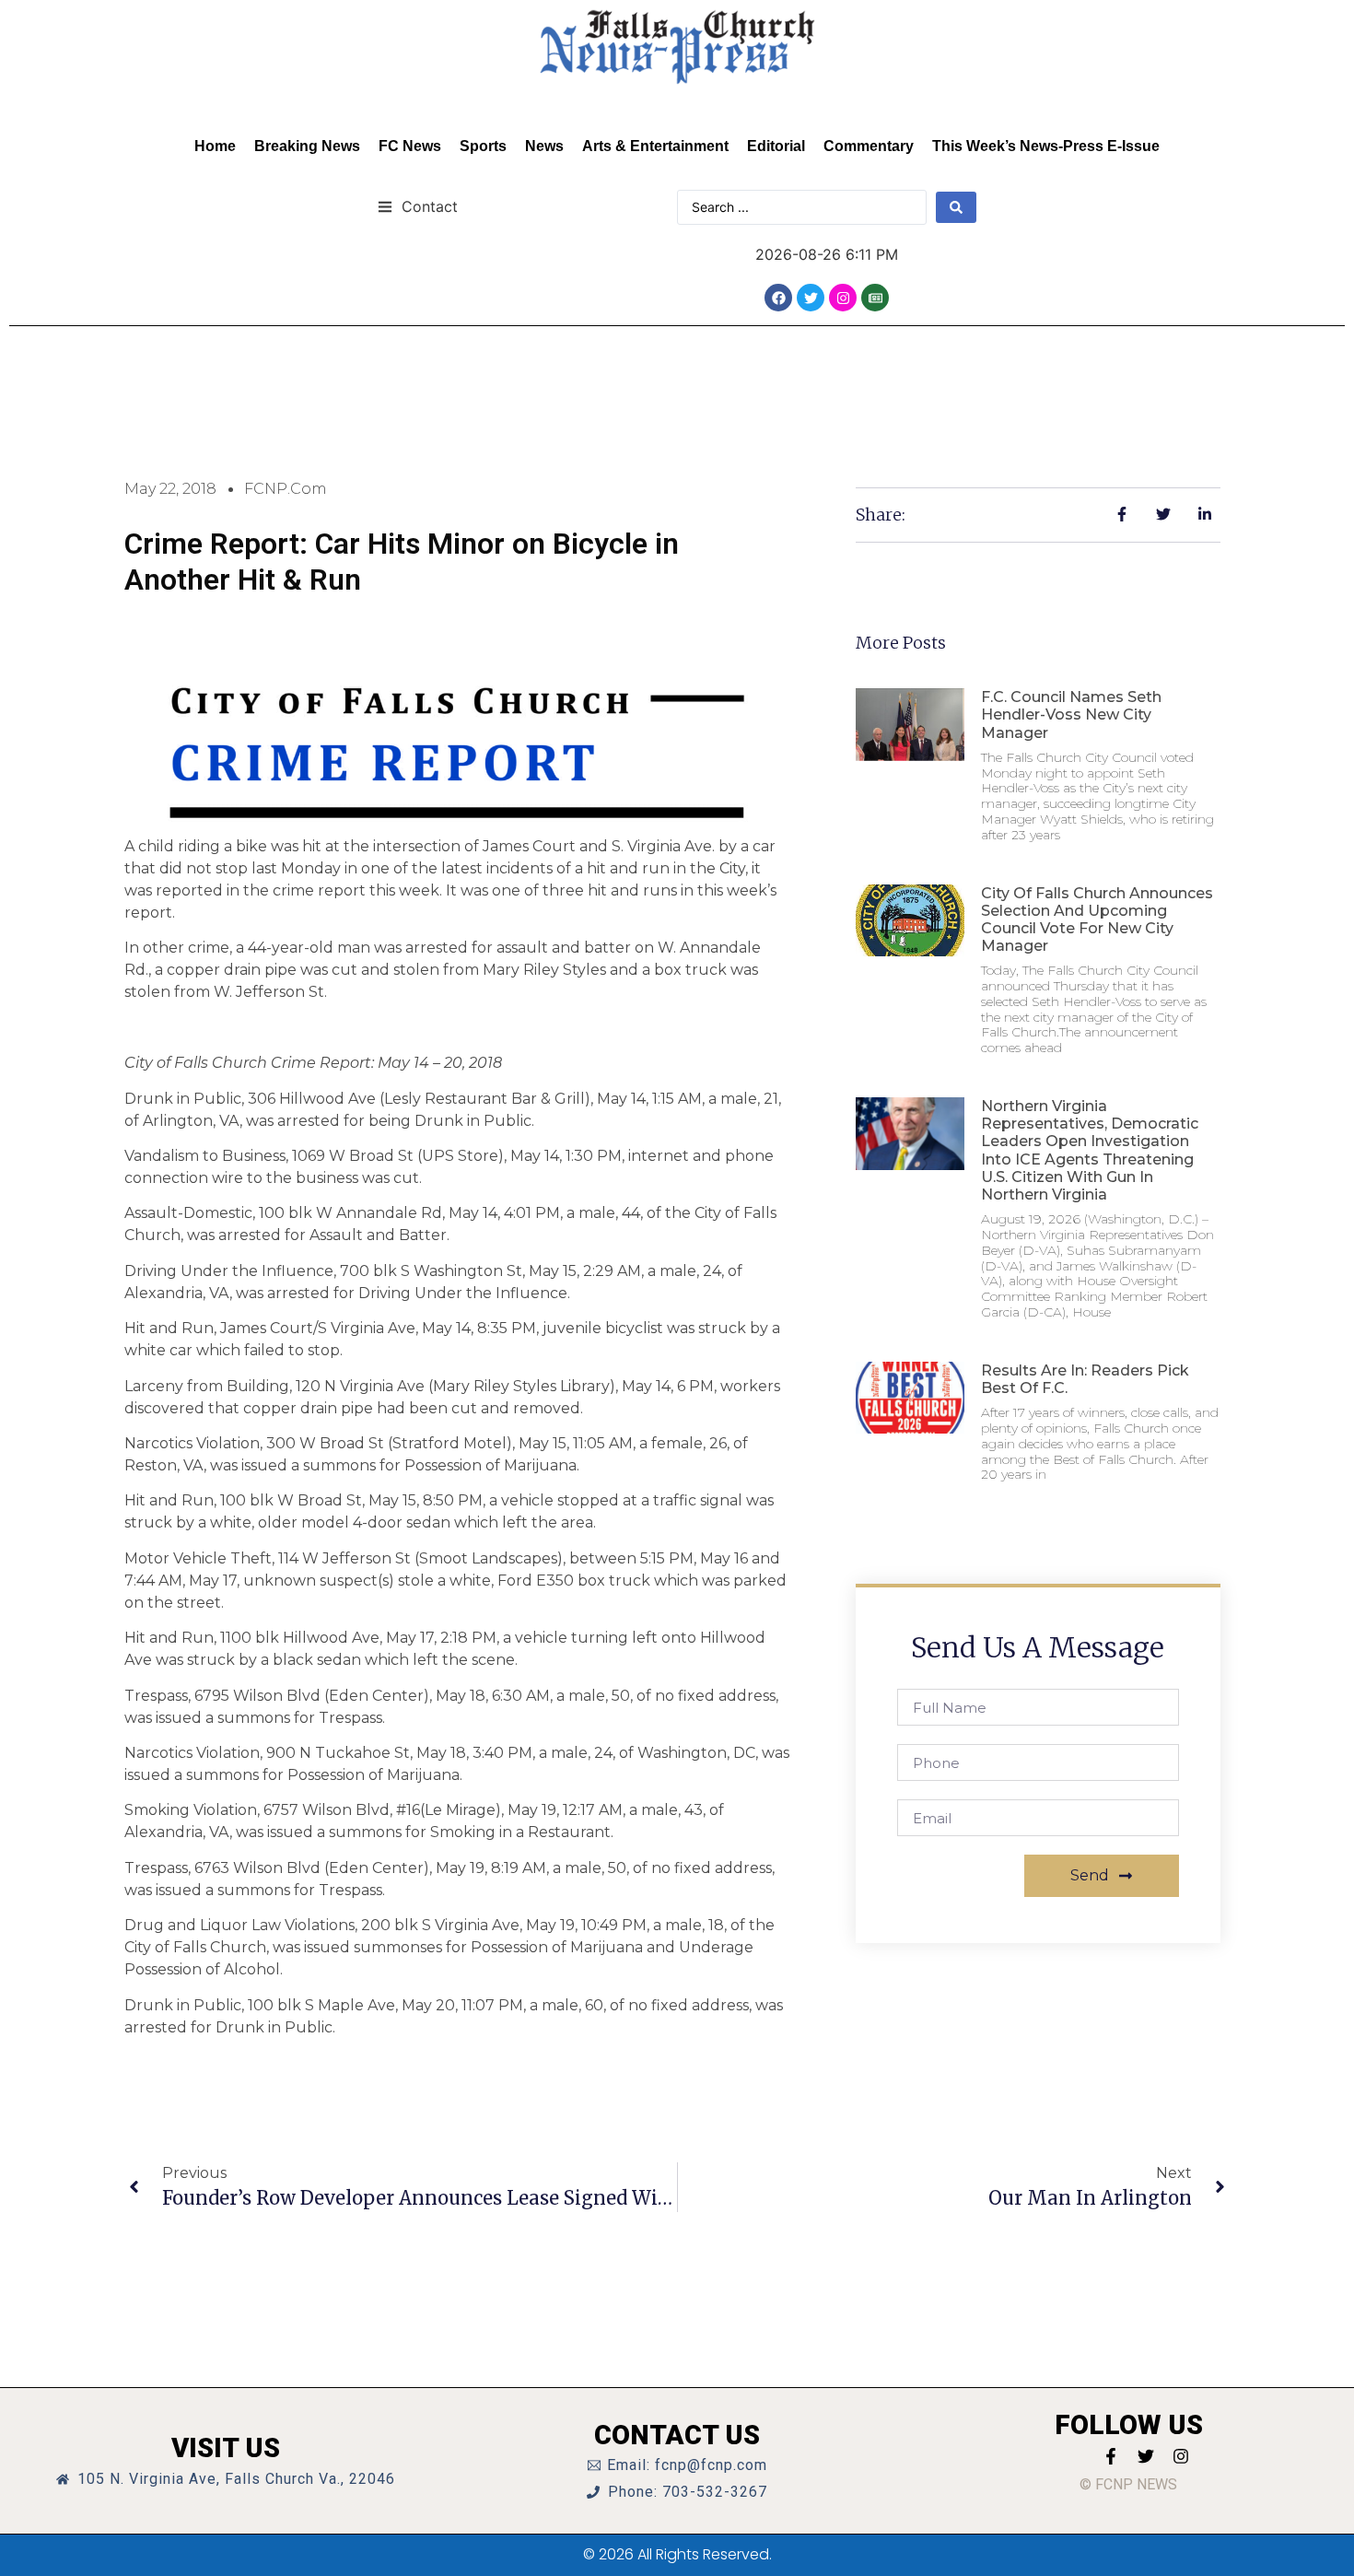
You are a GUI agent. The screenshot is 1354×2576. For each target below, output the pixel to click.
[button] (418, 206)
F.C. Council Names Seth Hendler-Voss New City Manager (1071, 714)
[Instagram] (843, 298)
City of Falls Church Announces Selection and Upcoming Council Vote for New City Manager (1097, 920)
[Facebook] (778, 298)
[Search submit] (956, 207)
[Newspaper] (875, 298)
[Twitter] (811, 298)
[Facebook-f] (1111, 2456)
